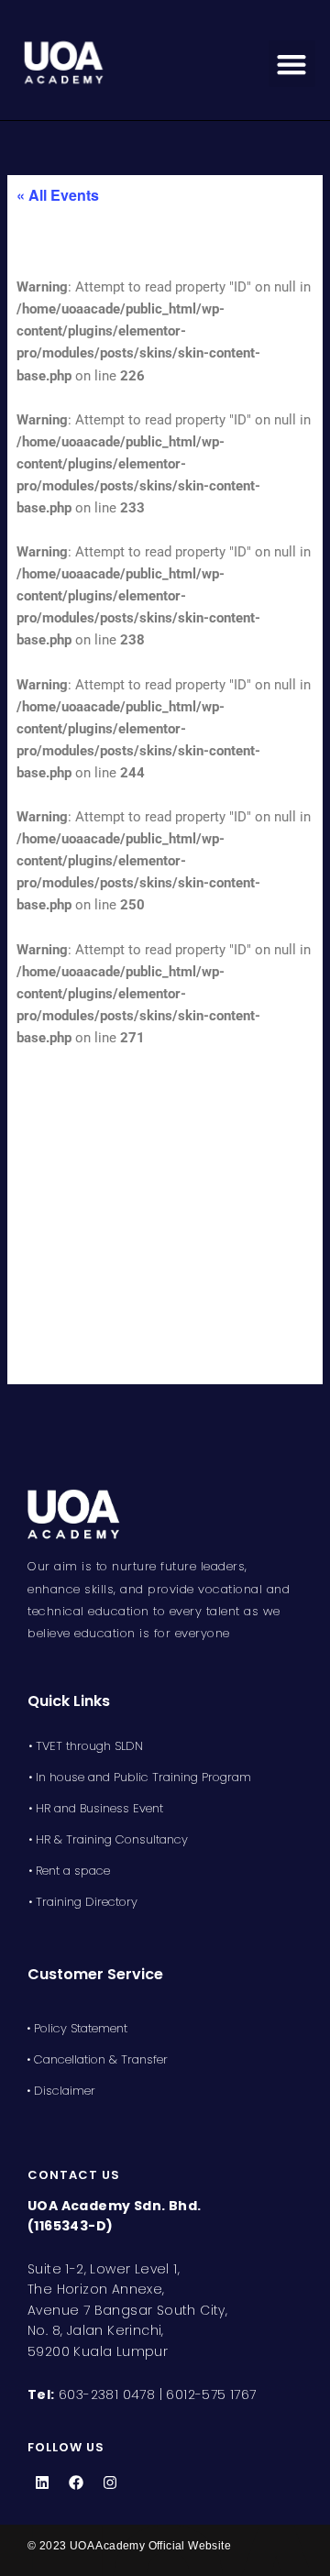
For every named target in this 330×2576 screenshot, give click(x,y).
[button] (292, 64)
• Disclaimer (61, 2091)
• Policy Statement (77, 2028)
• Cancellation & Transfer (97, 2059)
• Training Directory (83, 1902)
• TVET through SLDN (86, 1746)
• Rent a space (69, 1871)
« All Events (58, 195)
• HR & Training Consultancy (108, 1839)
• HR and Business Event (96, 1808)
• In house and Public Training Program (140, 1777)
